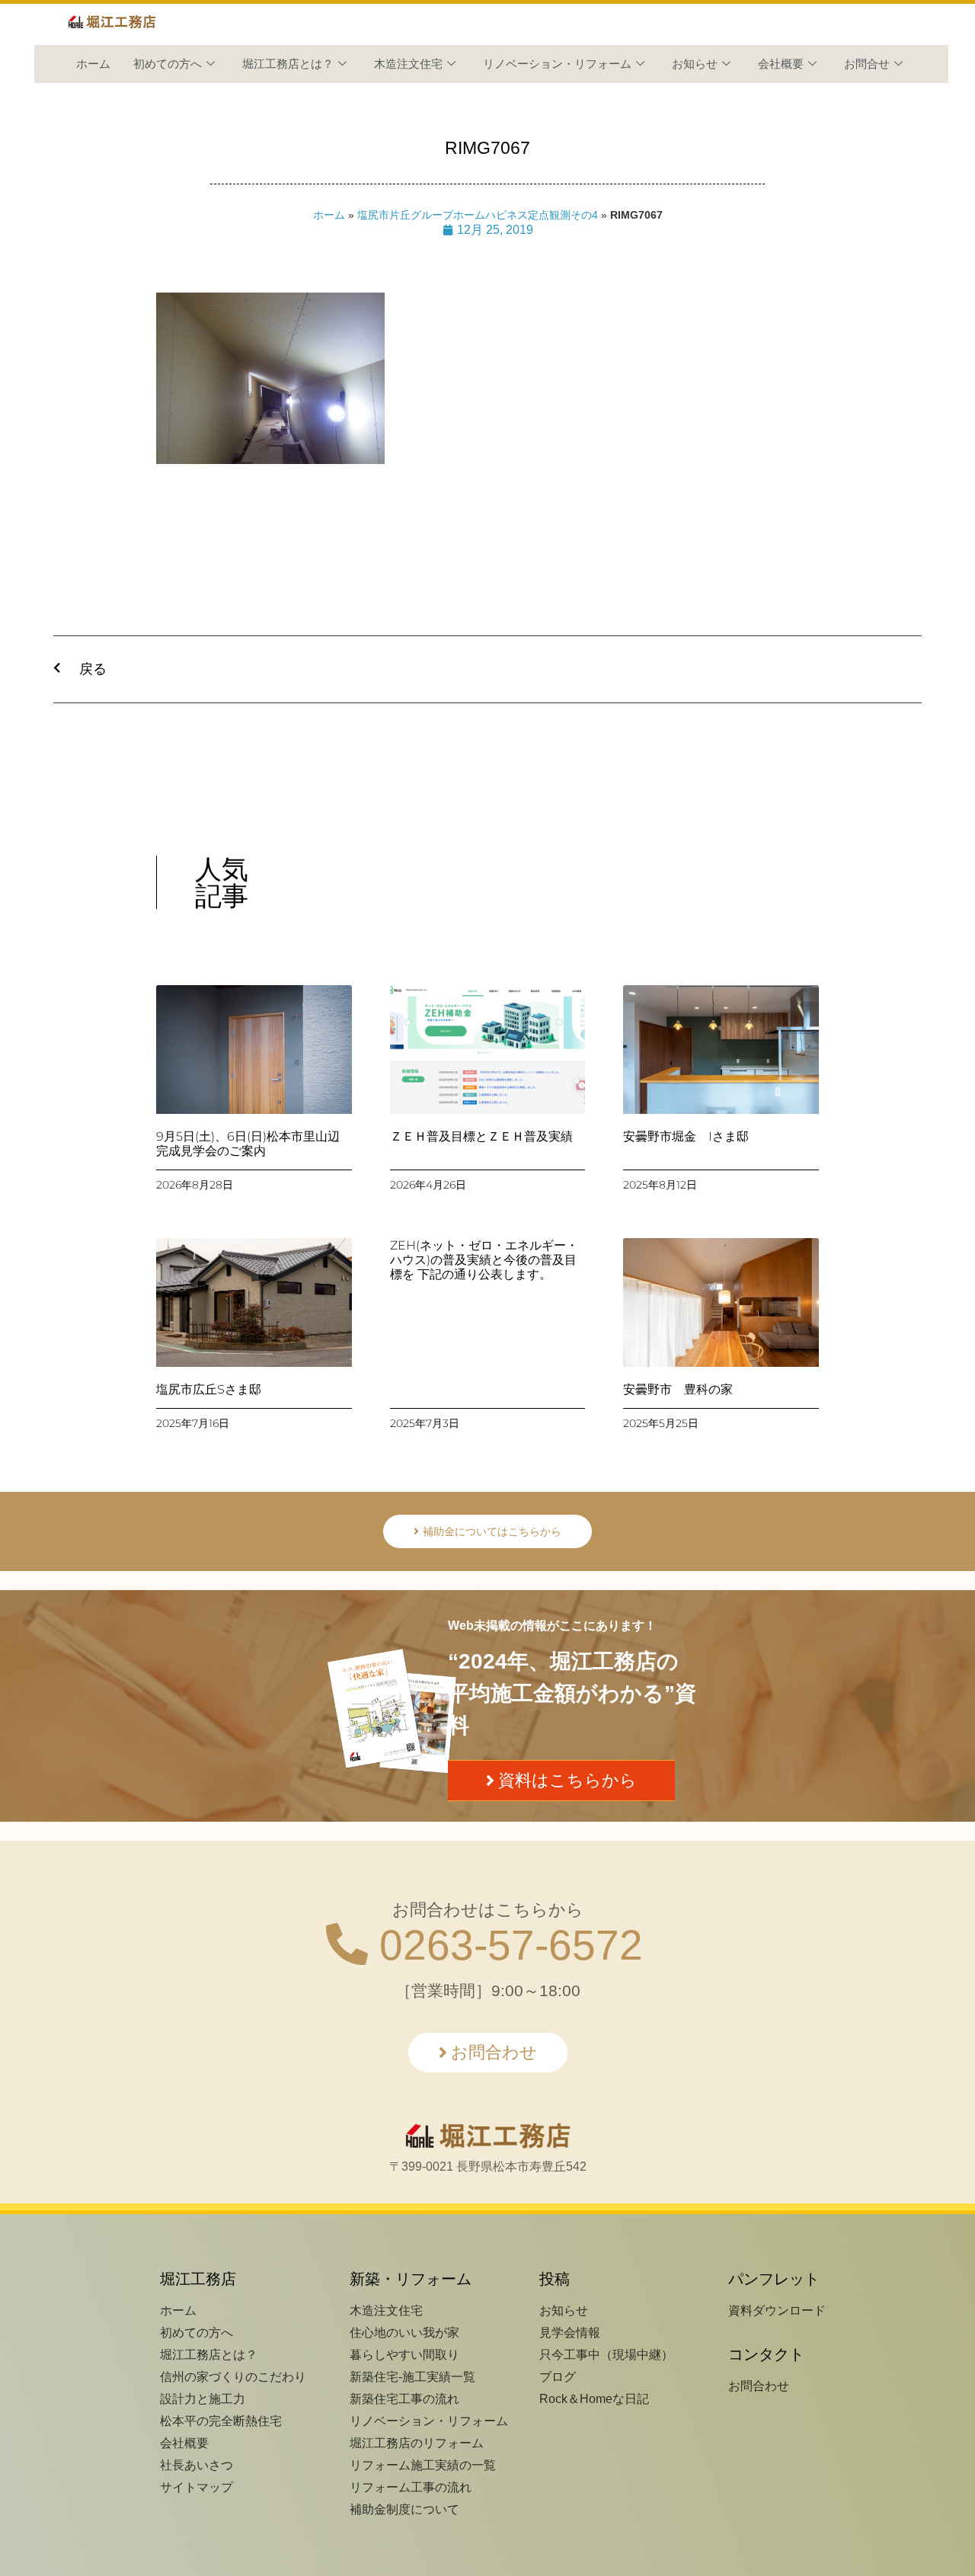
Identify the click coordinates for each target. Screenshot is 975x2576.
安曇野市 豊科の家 (678, 1389)
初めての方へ (168, 64)
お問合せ (867, 64)
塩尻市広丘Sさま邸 (209, 1389)
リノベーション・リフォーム (557, 64)
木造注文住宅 (408, 64)
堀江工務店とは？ (288, 64)
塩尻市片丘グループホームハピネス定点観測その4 (478, 215)
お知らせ (695, 64)
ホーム (93, 64)
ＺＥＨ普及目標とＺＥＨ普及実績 (481, 1136)
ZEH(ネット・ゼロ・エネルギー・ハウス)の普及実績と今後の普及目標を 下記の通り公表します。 (484, 1260)
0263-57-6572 (505, 1945)
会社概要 (781, 64)
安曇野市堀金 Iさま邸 (686, 1136)
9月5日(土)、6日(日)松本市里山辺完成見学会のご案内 (248, 1144)
